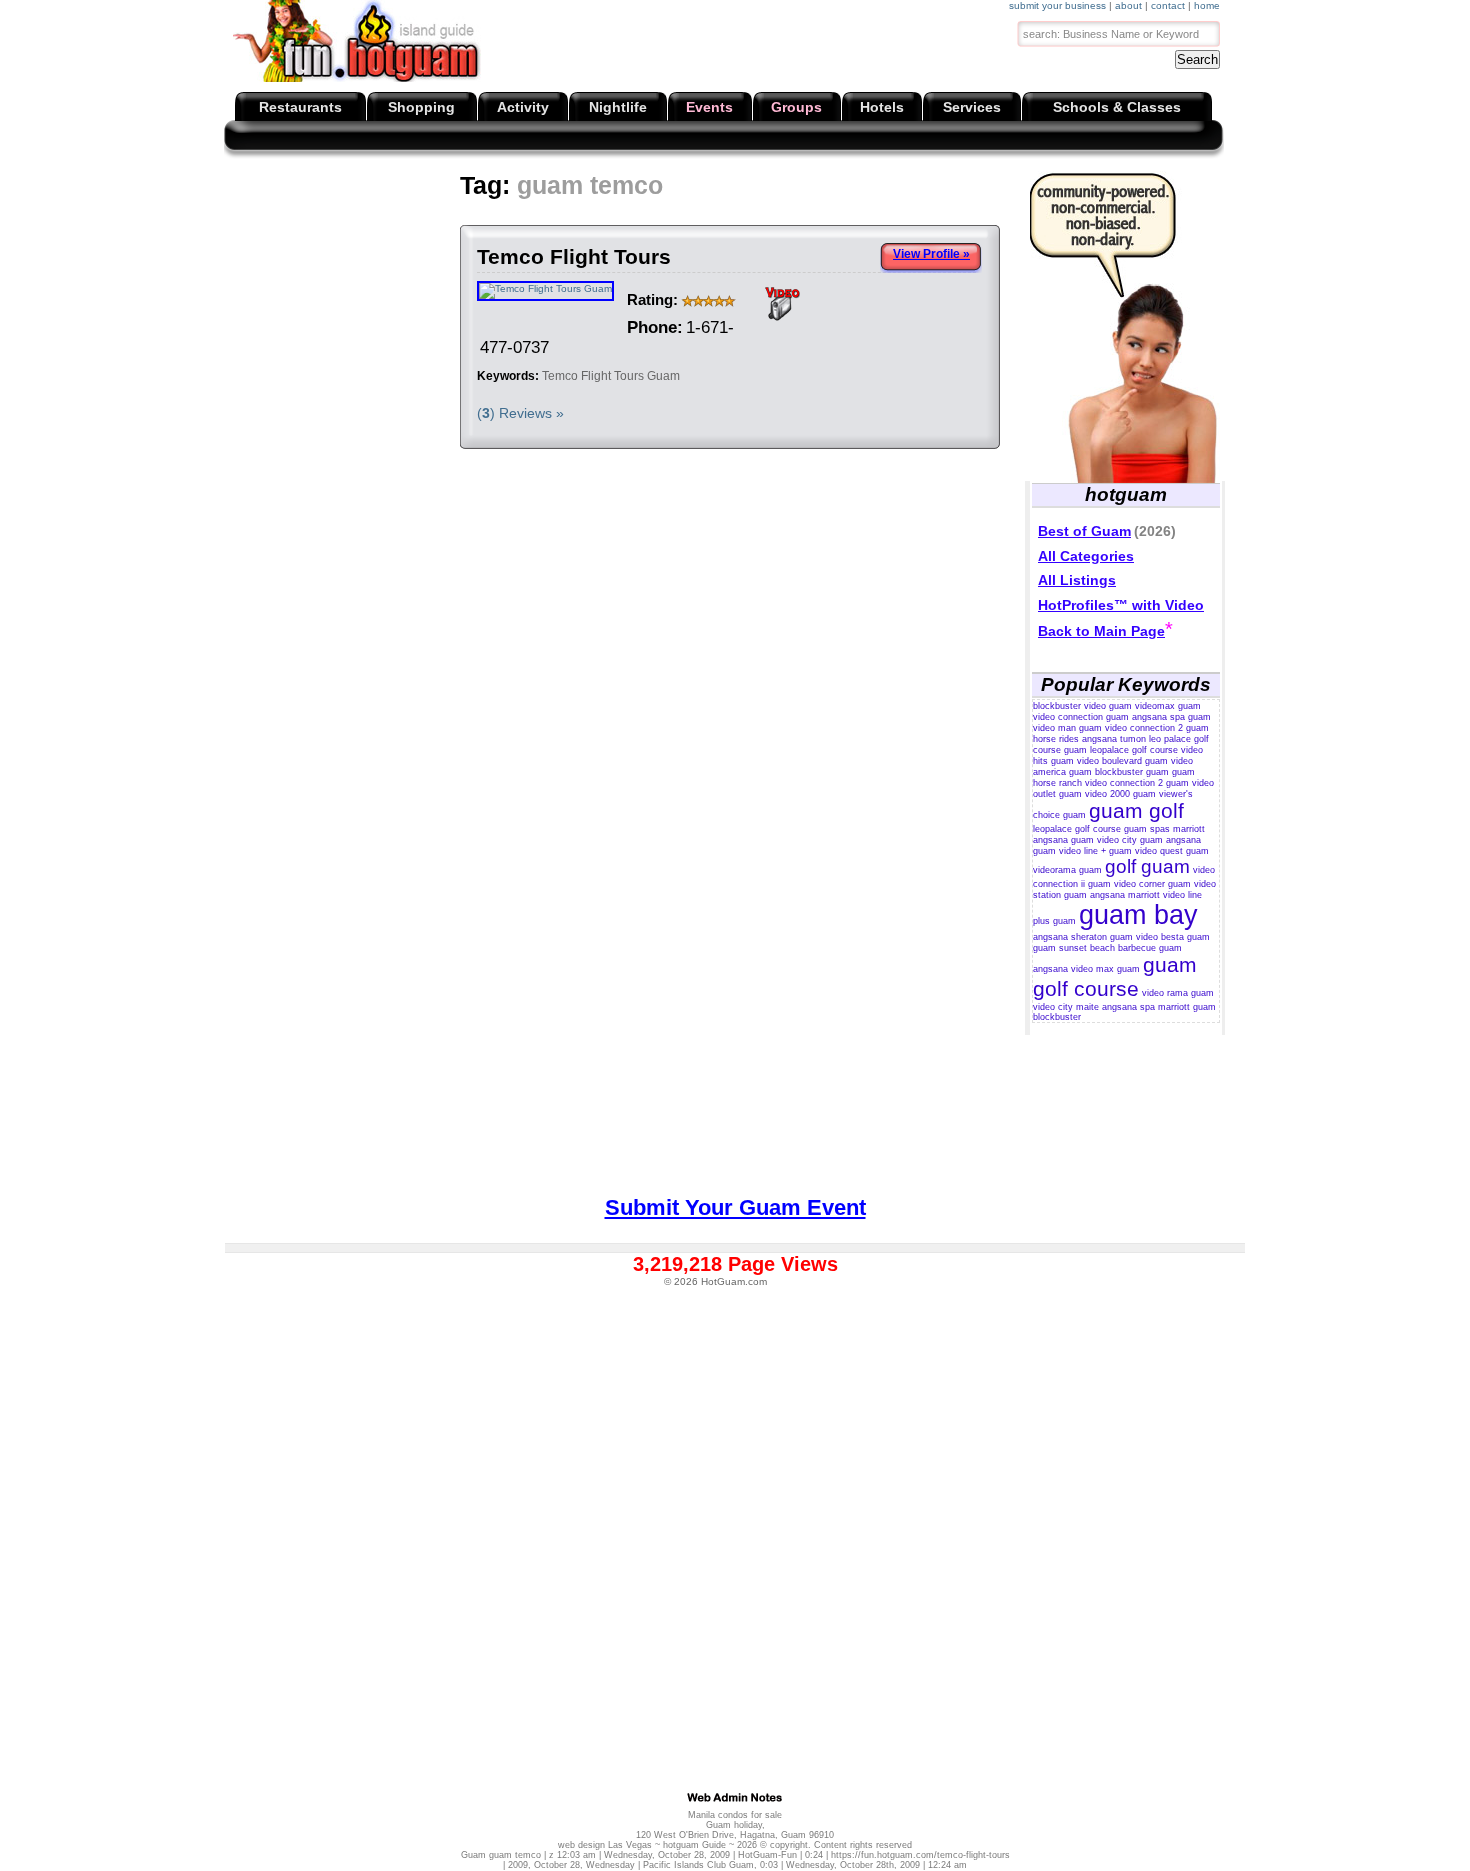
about (1128, 5)
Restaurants (300, 107)
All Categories (1086, 556)
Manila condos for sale (735, 1815)
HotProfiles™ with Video (1121, 605)
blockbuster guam (1132, 772)
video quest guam (1172, 851)
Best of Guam (1084, 531)
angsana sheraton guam (1083, 937)
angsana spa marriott (1146, 1007)
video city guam (1130, 840)
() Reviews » (520, 413)
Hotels (882, 107)
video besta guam (1173, 937)
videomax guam (1168, 706)
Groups (796, 107)
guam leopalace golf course (1121, 750)
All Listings (1077, 580)
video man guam (1067, 728)
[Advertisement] (596, 220)
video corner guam (1152, 884)
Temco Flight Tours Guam (611, 376)
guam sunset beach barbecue (1094, 948)
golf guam (1147, 866)
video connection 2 (1144, 728)
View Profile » (931, 254)
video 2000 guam (1120, 794)
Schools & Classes (1117, 107)
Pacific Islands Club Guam (698, 1865)
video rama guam (1178, 993)
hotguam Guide (694, 1845)
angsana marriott (1125, 895)
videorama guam (1067, 870)
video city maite (1066, 1007)
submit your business (1057, 5)
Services (972, 107)
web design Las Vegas (605, 1845)
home (1207, 5)
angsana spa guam (1171, 717)
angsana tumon (1114, 739)
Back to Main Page (1101, 631)
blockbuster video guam (1082, 706)
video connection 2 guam (1137, 783)
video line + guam (1095, 851)
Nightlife (618, 107)
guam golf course (1115, 976)
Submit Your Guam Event (735, 1207)
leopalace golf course (1077, 829)
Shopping (421, 107)
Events (709, 107)
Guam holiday (734, 1825)
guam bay (1138, 915)
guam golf (1136, 810)
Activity (523, 107)
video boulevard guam (1122, 761)
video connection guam (1081, 717)
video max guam (1105, 969)
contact (1168, 5)
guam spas (1147, 829)
